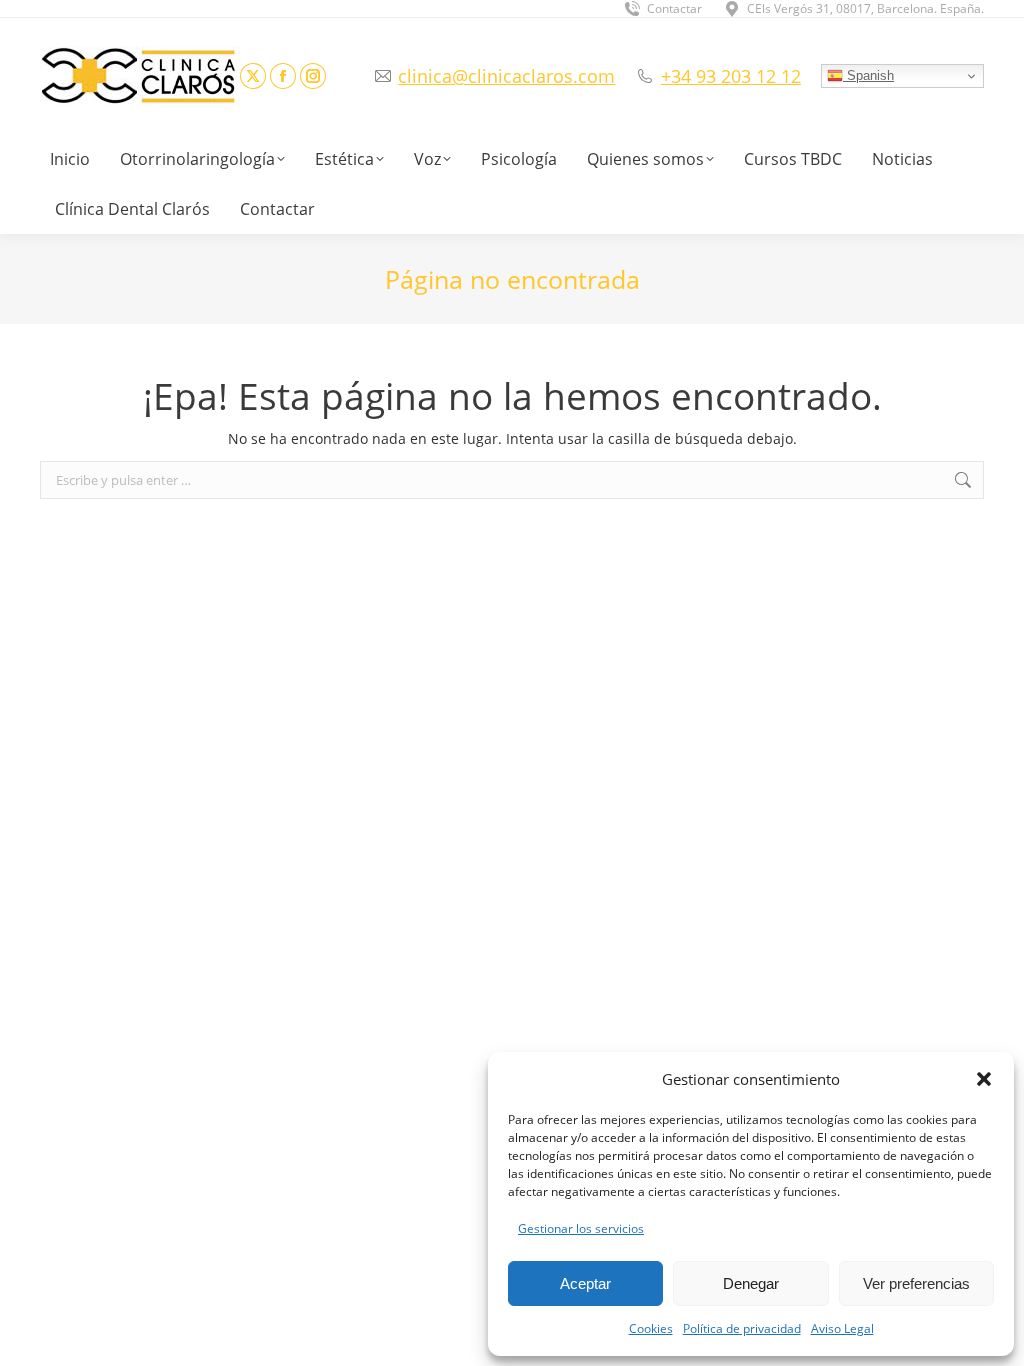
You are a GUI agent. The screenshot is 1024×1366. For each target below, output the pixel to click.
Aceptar (585, 1283)
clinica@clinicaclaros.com (506, 76)
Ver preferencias (916, 1283)
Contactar (674, 8)
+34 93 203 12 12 (731, 76)
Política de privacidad (742, 1328)
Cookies (651, 1328)
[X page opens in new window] (253, 76)
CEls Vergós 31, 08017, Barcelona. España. (865, 8)
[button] (984, 1079)
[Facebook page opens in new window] (283, 76)
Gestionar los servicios (581, 1228)
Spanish (868, 75)
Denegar (751, 1283)
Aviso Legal (842, 1328)
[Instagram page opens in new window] (313, 76)
